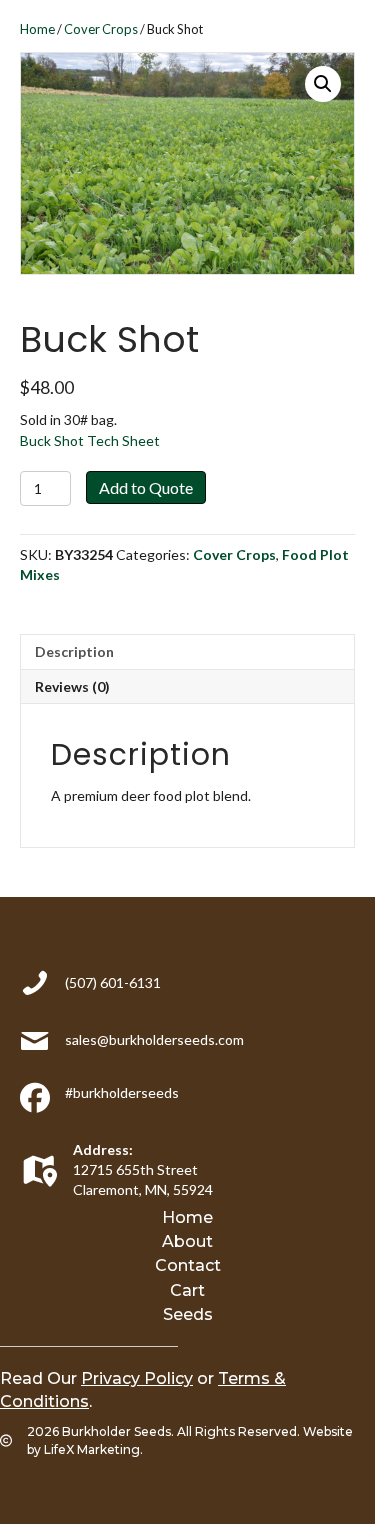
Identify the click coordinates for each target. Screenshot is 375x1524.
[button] (323, 84)
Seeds (188, 1314)
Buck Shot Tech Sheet (90, 440)
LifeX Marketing (92, 1449)
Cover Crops (101, 29)
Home (37, 29)
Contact (188, 1265)
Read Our (96, 1378)
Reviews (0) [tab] (72, 686)
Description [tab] (74, 651)
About (187, 1241)
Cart (187, 1290)
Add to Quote (146, 487)
